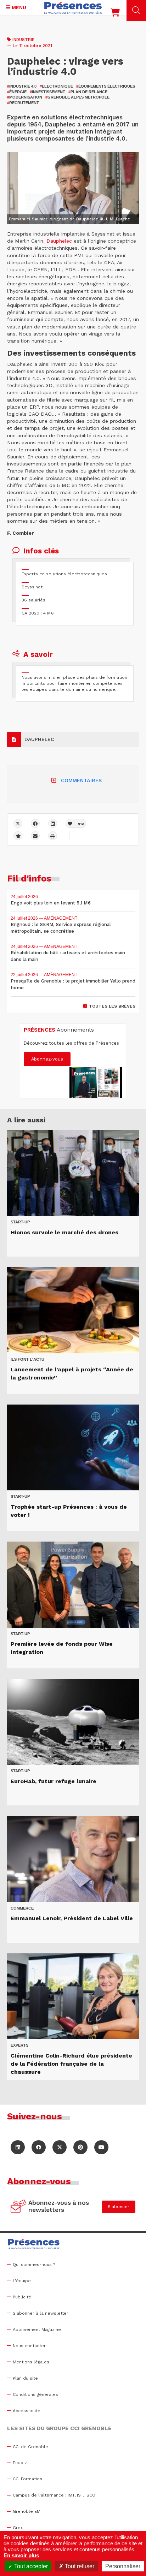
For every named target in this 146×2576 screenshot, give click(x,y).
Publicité (22, 2297)
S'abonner (119, 2207)
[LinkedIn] (18, 2147)
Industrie (23, 40)
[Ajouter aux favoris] (18, 836)
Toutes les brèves (112, 1006)
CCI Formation (27, 2479)
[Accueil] (73, 8)
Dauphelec (59, 241)
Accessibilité (27, 2411)
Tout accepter (30, 2566)
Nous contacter (29, 2346)
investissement (47, 92)
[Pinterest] (80, 2147)
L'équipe (22, 2281)
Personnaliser (123, 2566)
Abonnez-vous (47, 1059)
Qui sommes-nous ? (34, 2265)
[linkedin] (53, 823)
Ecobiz (20, 2463)
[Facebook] (35, 823)
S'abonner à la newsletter (41, 2313)
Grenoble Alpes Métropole (77, 97)
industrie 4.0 (22, 86)
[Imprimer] (53, 836)
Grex (18, 2528)
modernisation (25, 97)
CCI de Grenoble (30, 2447)
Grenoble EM (27, 2511)
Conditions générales (35, 2394)
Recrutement (23, 103)
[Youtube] (101, 2147)
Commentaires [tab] (81, 780)
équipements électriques (106, 86)
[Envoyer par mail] (35, 836)
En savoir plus (21, 2555)
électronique (56, 86)
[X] (18, 823)
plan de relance (88, 92)
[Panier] (115, 14)
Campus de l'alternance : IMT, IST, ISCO (54, 2495)
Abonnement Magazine (37, 2329)
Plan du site (25, 2378)
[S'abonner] (19, 2207)
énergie (17, 92)
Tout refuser (79, 2566)
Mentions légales (31, 2362)
